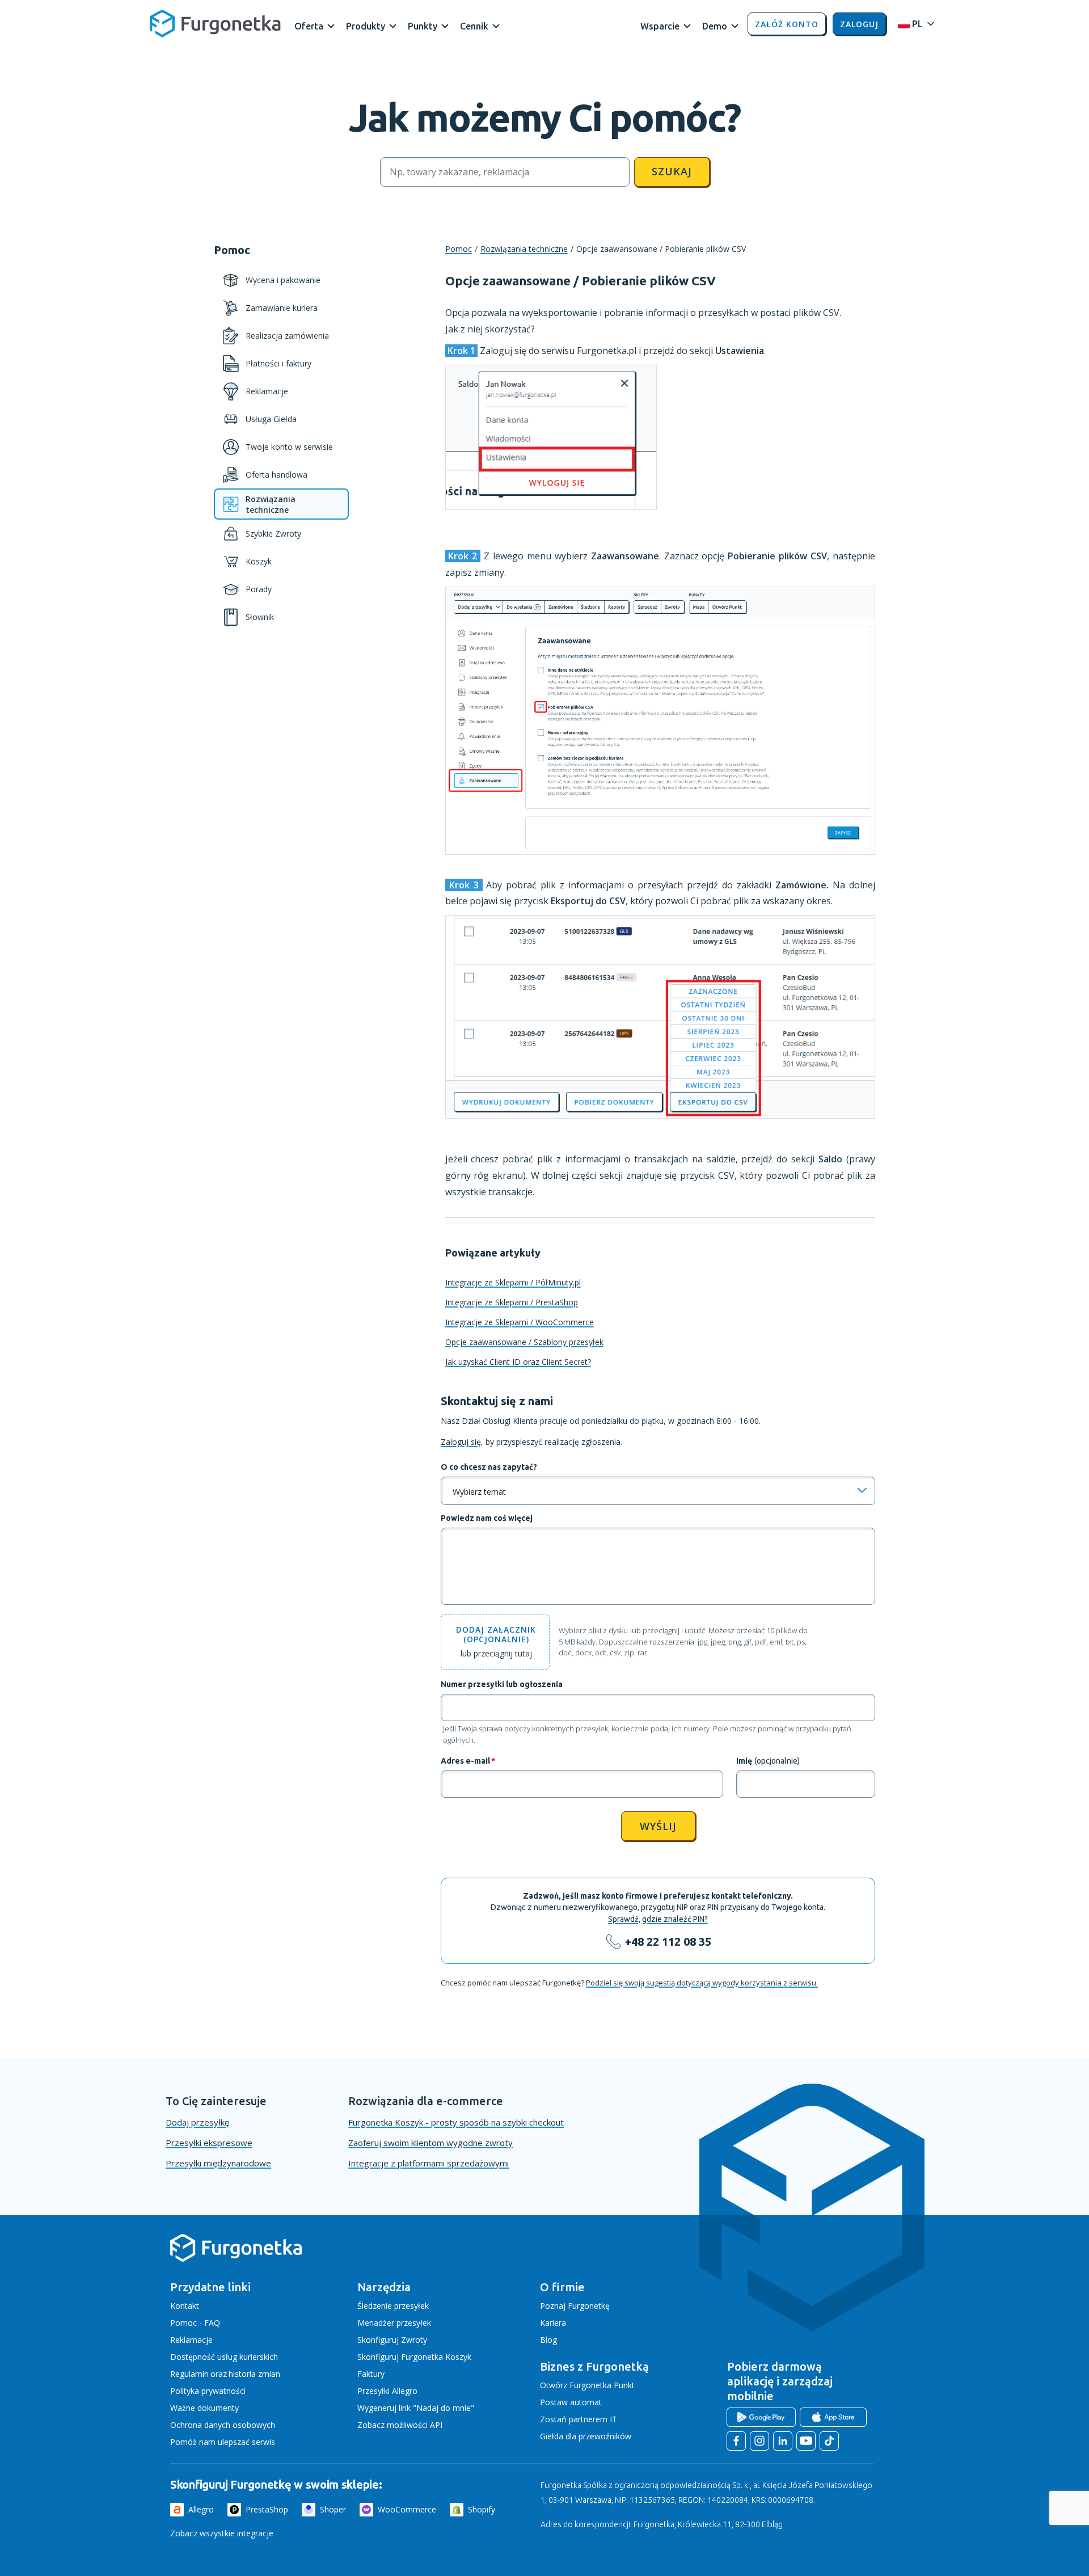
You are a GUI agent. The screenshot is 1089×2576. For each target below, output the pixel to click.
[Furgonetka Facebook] (736, 2441)
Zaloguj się (461, 1442)
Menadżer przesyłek (394, 2323)
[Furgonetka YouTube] (806, 2441)
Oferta (309, 26)
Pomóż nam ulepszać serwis (223, 2442)
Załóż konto (787, 24)
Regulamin (189, 2374)
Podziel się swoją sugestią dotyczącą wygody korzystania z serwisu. (702, 1983)
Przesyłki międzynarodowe (218, 2163)
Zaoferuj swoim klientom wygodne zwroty (430, 2143)
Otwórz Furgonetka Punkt (587, 2385)
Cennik (474, 26)
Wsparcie (660, 26)
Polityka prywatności (208, 2391)
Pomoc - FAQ (195, 2323)
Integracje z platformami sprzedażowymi (429, 2163)
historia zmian (254, 2374)
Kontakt (185, 2306)
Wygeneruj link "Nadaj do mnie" (416, 2408)
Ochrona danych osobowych (223, 2425)
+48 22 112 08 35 (668, 1942)
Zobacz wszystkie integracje (222, 2533)
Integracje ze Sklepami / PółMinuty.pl (513, 1282)
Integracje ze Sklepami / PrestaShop (512, 1302)
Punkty (423, 26)
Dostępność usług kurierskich (224, 2357)
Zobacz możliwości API (400, 2425)
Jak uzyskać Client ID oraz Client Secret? (518, 1362)
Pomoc (459, 249)
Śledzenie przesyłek (393, 2306)
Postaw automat (571, 2402)
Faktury (371, 2374)
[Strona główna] (236, 2260)
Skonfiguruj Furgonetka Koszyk (414, 2357)
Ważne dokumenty (204, 2408)
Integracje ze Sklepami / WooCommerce (520, 1322)
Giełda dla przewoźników (586, 2436)
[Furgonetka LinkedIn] (783, 2441)
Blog (548, 2340)
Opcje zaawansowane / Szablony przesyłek (524, 1342)
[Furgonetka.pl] (215, 24)
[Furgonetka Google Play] (761, 2417)
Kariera (553, 2323)
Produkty (366, 26)
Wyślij (658, 1826)
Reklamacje (191, 2340)
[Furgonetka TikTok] (829, 2441)
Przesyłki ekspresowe (209, 2143)
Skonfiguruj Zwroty (392, 2340)
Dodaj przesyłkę (197, 2122)
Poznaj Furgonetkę (575, 2306)
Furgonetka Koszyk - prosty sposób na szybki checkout (456, 2122)
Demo (715, 26)
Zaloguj (859, 24)
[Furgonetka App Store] (833, 2417)
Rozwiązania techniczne (524, 249)
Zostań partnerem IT (579, 2419)
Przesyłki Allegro (387, 2391)
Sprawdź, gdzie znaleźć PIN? (658, 1919)
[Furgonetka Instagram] (759, 2441)
